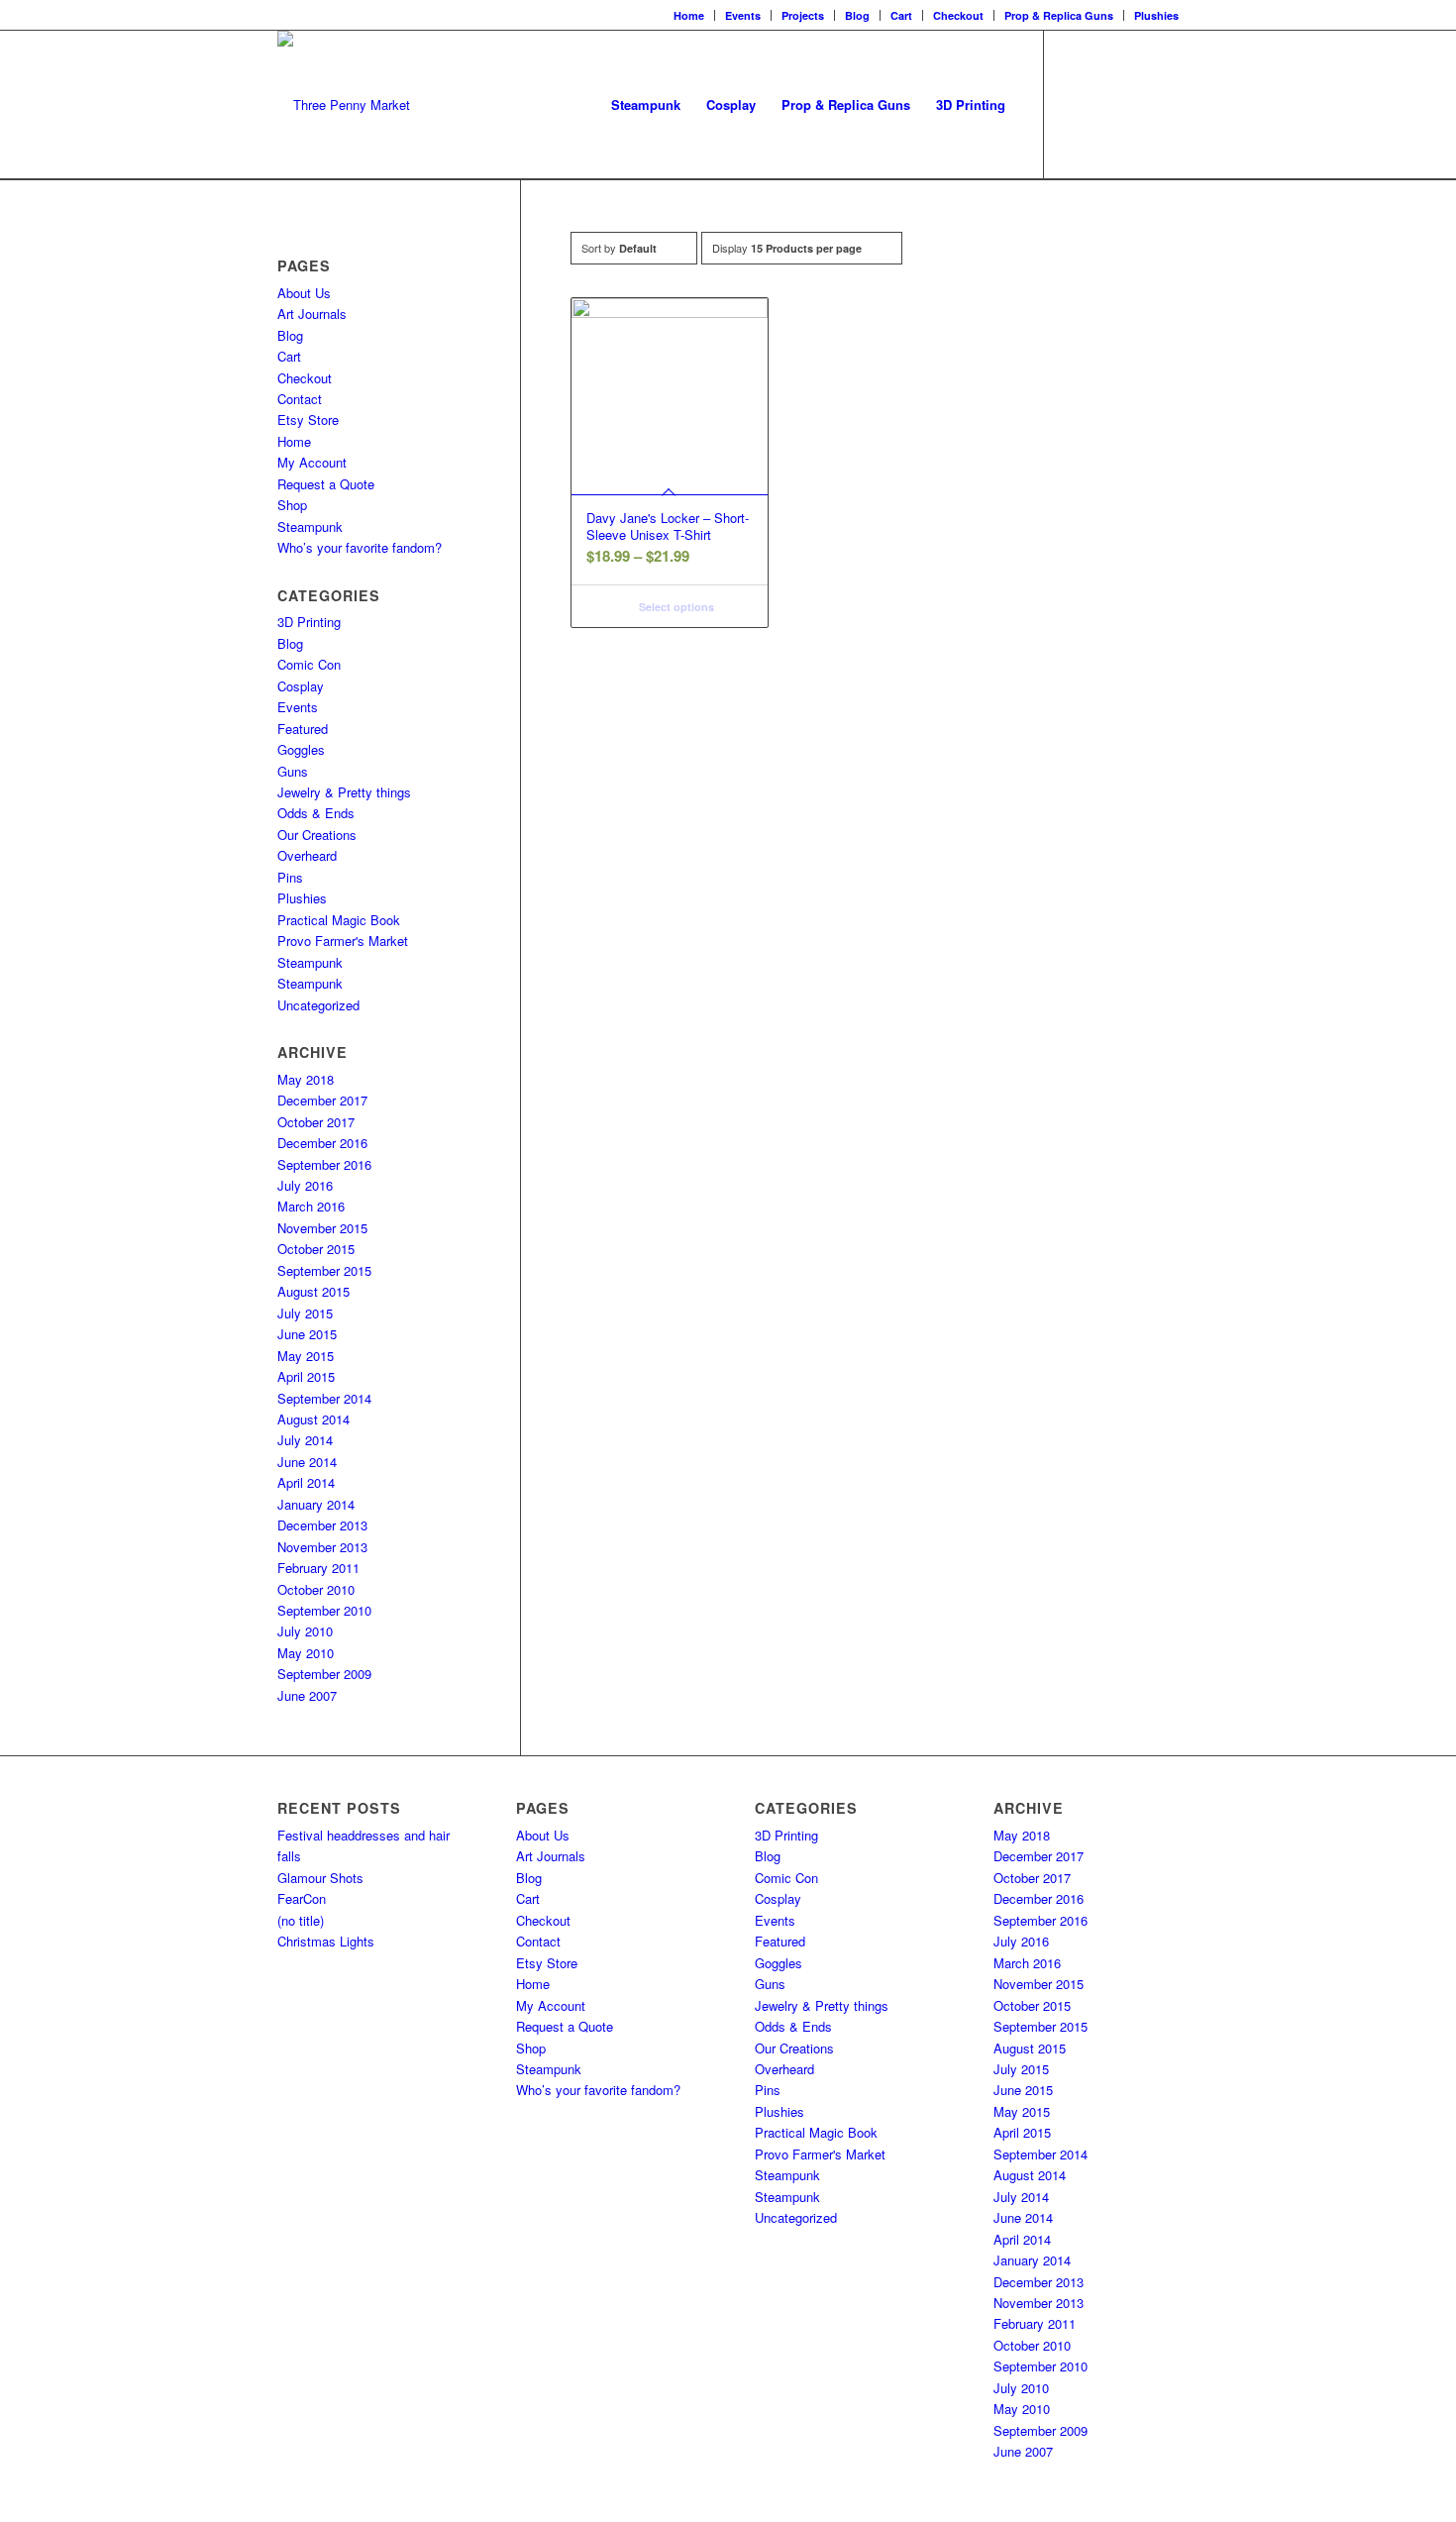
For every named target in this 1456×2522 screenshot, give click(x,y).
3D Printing (309, 622)
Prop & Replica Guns (1059, 15)
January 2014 (316, 1504)
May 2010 (306, 1653)
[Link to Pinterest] (1164, 104)
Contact (300, 399)
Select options (675, 607)
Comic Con (309, 664)
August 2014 (313, 1419)
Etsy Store (308, 420)
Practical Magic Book (339, 920)
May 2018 (306, 1079)
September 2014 (324, 1398)
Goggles (301, 749)
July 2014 (305, 1440)
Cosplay (301, 686)
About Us (304, 293)
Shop (292, 505)
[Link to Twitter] (1134, 104)
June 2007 (307, 1695)
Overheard (307, 855)
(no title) (301, 1920)
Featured (303, 729)
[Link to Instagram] (1104, 104)
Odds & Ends (316, 813)
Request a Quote (326, 484)
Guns (293, 771)
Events (743, 15)
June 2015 (307, 1334)
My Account (312, 462)
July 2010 (305, 1631)
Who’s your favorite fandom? (360, 547)
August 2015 (313, 1291)
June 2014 (307, 1462)
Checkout (958, 15)
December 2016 (322, 1143)
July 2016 (305, 1185)
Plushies (1156, 15)
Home (689, 15)
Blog (857, 15)
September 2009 (324, 1674)
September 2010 (324, 1610)
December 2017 (322, 1100)
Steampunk (310, 526)
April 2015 (306, 1376)
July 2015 (305, 1313)
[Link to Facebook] (1075, 104)
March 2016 (311, 1206)
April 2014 (306, 1482)
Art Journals (312, 314)
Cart (901, 15)
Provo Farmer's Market (343, 941)
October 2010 (316, 1589)
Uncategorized (318, 1005)
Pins (290, 877)
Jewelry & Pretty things (344, 792)
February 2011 (318, 1568)
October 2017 (316, 1122)
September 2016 (324, 1164)
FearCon (302, 1898)
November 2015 (322, 1228)
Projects (803, 15)
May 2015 (306, 1356)
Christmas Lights (326, 1941)
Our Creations (317, 835)
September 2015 (324, 1270)
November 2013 (322, 1547)
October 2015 (316, 1249)
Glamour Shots (320, 1878)
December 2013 (322, 1525)
